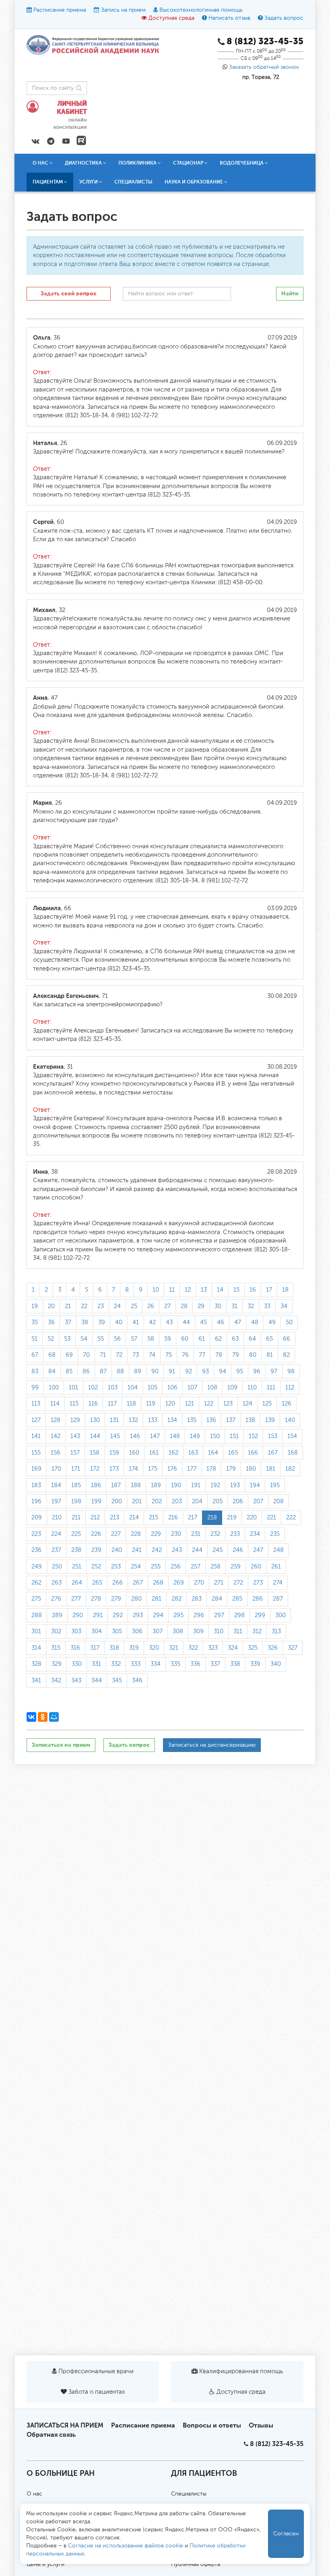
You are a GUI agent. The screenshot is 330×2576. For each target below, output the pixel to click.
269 (179, 1583)
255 (156, 1567)
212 (95, 1518)
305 (117, 1631)
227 (116, 1534)
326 (273, 1648)
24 (117, 1306)
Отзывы (261, 2425)
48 (255, 1322)
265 (97, 1583)
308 (178, 1631)
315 (56, 1648)
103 (113, 1388)
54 (84, 1339)
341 (36, 1681)
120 (170, 1404)
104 (133, 1388)
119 (151, 1404)
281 (157, 1599)
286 (258, 1599)
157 (75, 1453)
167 (273, 1453)
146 (135, 1436)
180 (251, 1469)
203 (177, 1501)
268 (158, 1583)
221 (271, 1518)
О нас (34, 2494)
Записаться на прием (61, 1745)
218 (212, 1518)
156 (56, 1453)
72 (119, 1355)
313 (276, 1631)
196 (36, 1501)
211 (76, 1518)
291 (98, 1615)
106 (172, 1388)
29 (201, 1306)
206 (238, 1501)
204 (197, 1501)
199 (96, 1501)
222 (291, 1518)
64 (252, 1339)
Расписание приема (60, 10)
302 (56, 1631)
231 (196, 1534)
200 (117, 1501)
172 (95, 1469)
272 (238, 1583)
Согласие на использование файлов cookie (126, 2546)
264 (77, 1583)
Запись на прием (123, 10)
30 (218, 1306)
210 (57, 1518)
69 (69, 1355)
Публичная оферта (196, 2564)
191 (196, 1485)
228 (136, 1534)
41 (136, 1322)
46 (221, 1322)
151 (234, 1436)
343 (76, 1681)
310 (219, 1631)
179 (231, 1469)
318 (114, 1648)
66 (287, 1339)
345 (117, 1681)
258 (216, 1567)
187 (116, 1485)
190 (176, 1485)
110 (252, 1388)
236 (36, 1550)
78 (219, 1355)
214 (134, 1518)
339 (255, 1664)
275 (36, 1599)
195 (275, 1485)
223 (36, 1534)
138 (250, 1420)
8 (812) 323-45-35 (277, 2444)
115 (74, 1404)
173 (114, 1469)
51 (34, 1339)
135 (192, 1420)
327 (293, 1648)
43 (169, 1322)
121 (190, 1404)
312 (257, 1631)
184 (56, 1485)
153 (273, 1436)
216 (173, 1518)
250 (57, 1567)
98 (291, 1371)
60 (185, 1339)
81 (270, 1355)
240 (117, 1550)
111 (271, 1388)
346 (137, 1681)
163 (193, 1453)
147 (155, 1436)
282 (176, 1599)
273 (258, 1583)
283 (197, 1599)
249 (37, 1567)
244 (197, 1550)
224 (56, 1534)
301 (36, 1631)
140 (290, 1420)
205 (218, 1501)
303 (76, 1631)
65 (269, 1339)
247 (258, 1550)
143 (75, 1436)
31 (234, 1306)
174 (133, 1469)
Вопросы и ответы (212, 2425)
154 (292, 1436)
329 (57, 1664)
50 (289, 1322)
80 (253, 1355)
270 (199, 1583)
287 (278, 1599)
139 (270, 1420)
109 (232, 1388)
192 (215, 1485)
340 (276, 1664)
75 (169, 1355)
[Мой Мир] (54, 1717)
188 (136, 1485)
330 (77, 1664)
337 (215, 1664)
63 (235, 1339)
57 (134, 1339)
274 (278, 1583)
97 (274, 1371)
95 (240, 1371)
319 (134, 1648)
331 (96, 1664)
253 (116, 1567)
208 (278, 1501)
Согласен (286, 2534)
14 (220, 1290)
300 (280, 1615)
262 (36, 1583)
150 (215, 1436)
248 (278, 1550)
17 (269, 1290)
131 (114, 1420)
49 (272, 1322)
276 (56, 1599)
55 (101, 1339)
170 (56, 1469)
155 (36, 1453)
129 (75, 1420)
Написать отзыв (229, 18)
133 (153, 1420)
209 (37, 1518)
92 (189, 1371)
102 (93, 1388)
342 (56, 1681)
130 (95, 1420)
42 (152, 1322)
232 (215, 1534)
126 (287, 1404)
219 (232, 1518)
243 (177, 1550)
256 (176, 1567)
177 (192, 1469)
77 (202, 1355)
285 (237, 1599)
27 (167, 1306)
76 (185, 1355)
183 (36, 1485)
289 (57, 1615)
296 (199, 1615)
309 (198, 1631)
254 (136, 1567)
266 (118, 1583)
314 (36, 1648)
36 (51, 1322)
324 (233, 1648)
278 (96, 1599)
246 (238, 1550)
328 (36, 1664)
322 (193, 1648)
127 (36, 1420)
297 (219, 1615)
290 (78, 1615)
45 (203, 1322)
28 (184, 1306)
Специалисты (133, 182)
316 (75, 1648)
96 (257, 1371)
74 (152, 1355)
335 (175, 1664)
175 (153, 1469)
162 (173, 1453)
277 (76, 1599)
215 (154, 1518)
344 (97, 1681)
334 (156, 1664)
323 (213, 1648)
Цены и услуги (45, 2564)
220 (252, 1518)
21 (68, 1306)
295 (178, 1615)
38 (85, 1322)
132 (133, 1420)
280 (136, 1599)
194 (255, 1485)
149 (195, 1436)
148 (175, 1436)
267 (138, 1583)
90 (155, 1371)
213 (114, 1518)
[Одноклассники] (43, 1717)
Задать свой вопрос (69, 294)
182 (290, 1469)
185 (76, 1485)
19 (35, 1306)
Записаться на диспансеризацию (212, 1745)
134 (172, 1420)
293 (138, 1615)
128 (56, 1420)
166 (253, 1453)
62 (218, 1339)
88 (120, 1371)
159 (114, 1453)
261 (276, 1567)
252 (96, 1567)
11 (172, 1290)
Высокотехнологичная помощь (201, 10)
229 (156, 1534)
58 (151, 1339)
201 (137, 1501)
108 (212, 1388)
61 (202, 1339)
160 (134, 1453)
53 (67, 1339)
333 (136, 1664)
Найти (290, 294)
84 (52, 1371)
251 (77, 1567)
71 (103, 1355)
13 (204, 1290)
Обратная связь (51, 2435)
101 (73, 1388)
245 (218, 1550)
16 (253, 1290)
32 (251, 1306)
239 (96, 1550)
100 (54, 1388)
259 (236, 1567)
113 (36, 1404)
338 (235, 1664)
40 (119, 1322)
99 (35, 1388)
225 (76, 1534)
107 (192, 1388)
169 (36, 1469)
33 (267, 1306)
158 (95, 1453)
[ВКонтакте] (31, 1717)
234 (255, 1534)
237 (56, 1550)
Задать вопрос (284, 18)
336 (195, 1664)
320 (154, 1648)
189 (156, 1485)
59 (168, 1339)
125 (267, 1404)
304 (97, 1631)
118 (131, 1404)
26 (151, 1306)
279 (116, 1599)
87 (103, 1371)
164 (213, 1453)
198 (76, 1501)
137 (231, 1420)
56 (117, 1339)
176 (172, 1469)
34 (284, 1306)
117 (112, 1404)
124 (248, 1404)
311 (238, 1631)
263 (57, 1583)
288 (37, 1615)
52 (51, 1339)
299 (260, 1615)
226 (96, 1534)
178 (211, 1469)
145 (115, 1436)
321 (174, 1648)
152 (253, 1436)
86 (86, 1371)
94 (223, 1371)
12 (188, 1290)
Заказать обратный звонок (264, 67)
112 (290, 1388)
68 (52, 1355)
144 (95, 1436)
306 (137, 1631)
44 (186, 1322)
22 (84, 1306)
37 (68, 1322)
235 (275, 1534)
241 (137, 1550)
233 (235, 1534)
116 (93, 1404)
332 (116, 1664)
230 (176, 1534)
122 (209, 1404)
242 (157, 1550)
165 (233, 1453)
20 (51, 1306)
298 (239, 1615)
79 (236, 1355)
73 (136, 1355)
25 (134, 1306)
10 (156, 1290)
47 (238, 1322)
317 (95, 1648)
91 (172, 1371)
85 (69, 1371)
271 (219, 1583)
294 (158, 1615)
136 (211, 1420)
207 (258, 1501)
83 (35, 1371)
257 (196, 1567)
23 (101, 1306)
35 (35, 1322)
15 (236, 1290)
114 (55, 1404)
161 (154, 1453)
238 (76, 1550)
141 (36, 1436)
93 (205, 1371)
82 (286, 1355)
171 (76, 1469)
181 (271, 1469)
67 (35, 1355)
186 (96, 1485)
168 (293, 1453)
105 (153, 1388)
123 (228, 1404)
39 (102, 1322)
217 (193, 1518)
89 (138, 1371)
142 (56, 1436)
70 (86, 1355)
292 (118, 1615)
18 (285, 1290)
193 (235, 1485)
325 (253, 1648)
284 (217, 1599)
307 (158, 1631)
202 (157, 1501)
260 (256, 1567)
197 (56, 1501)
